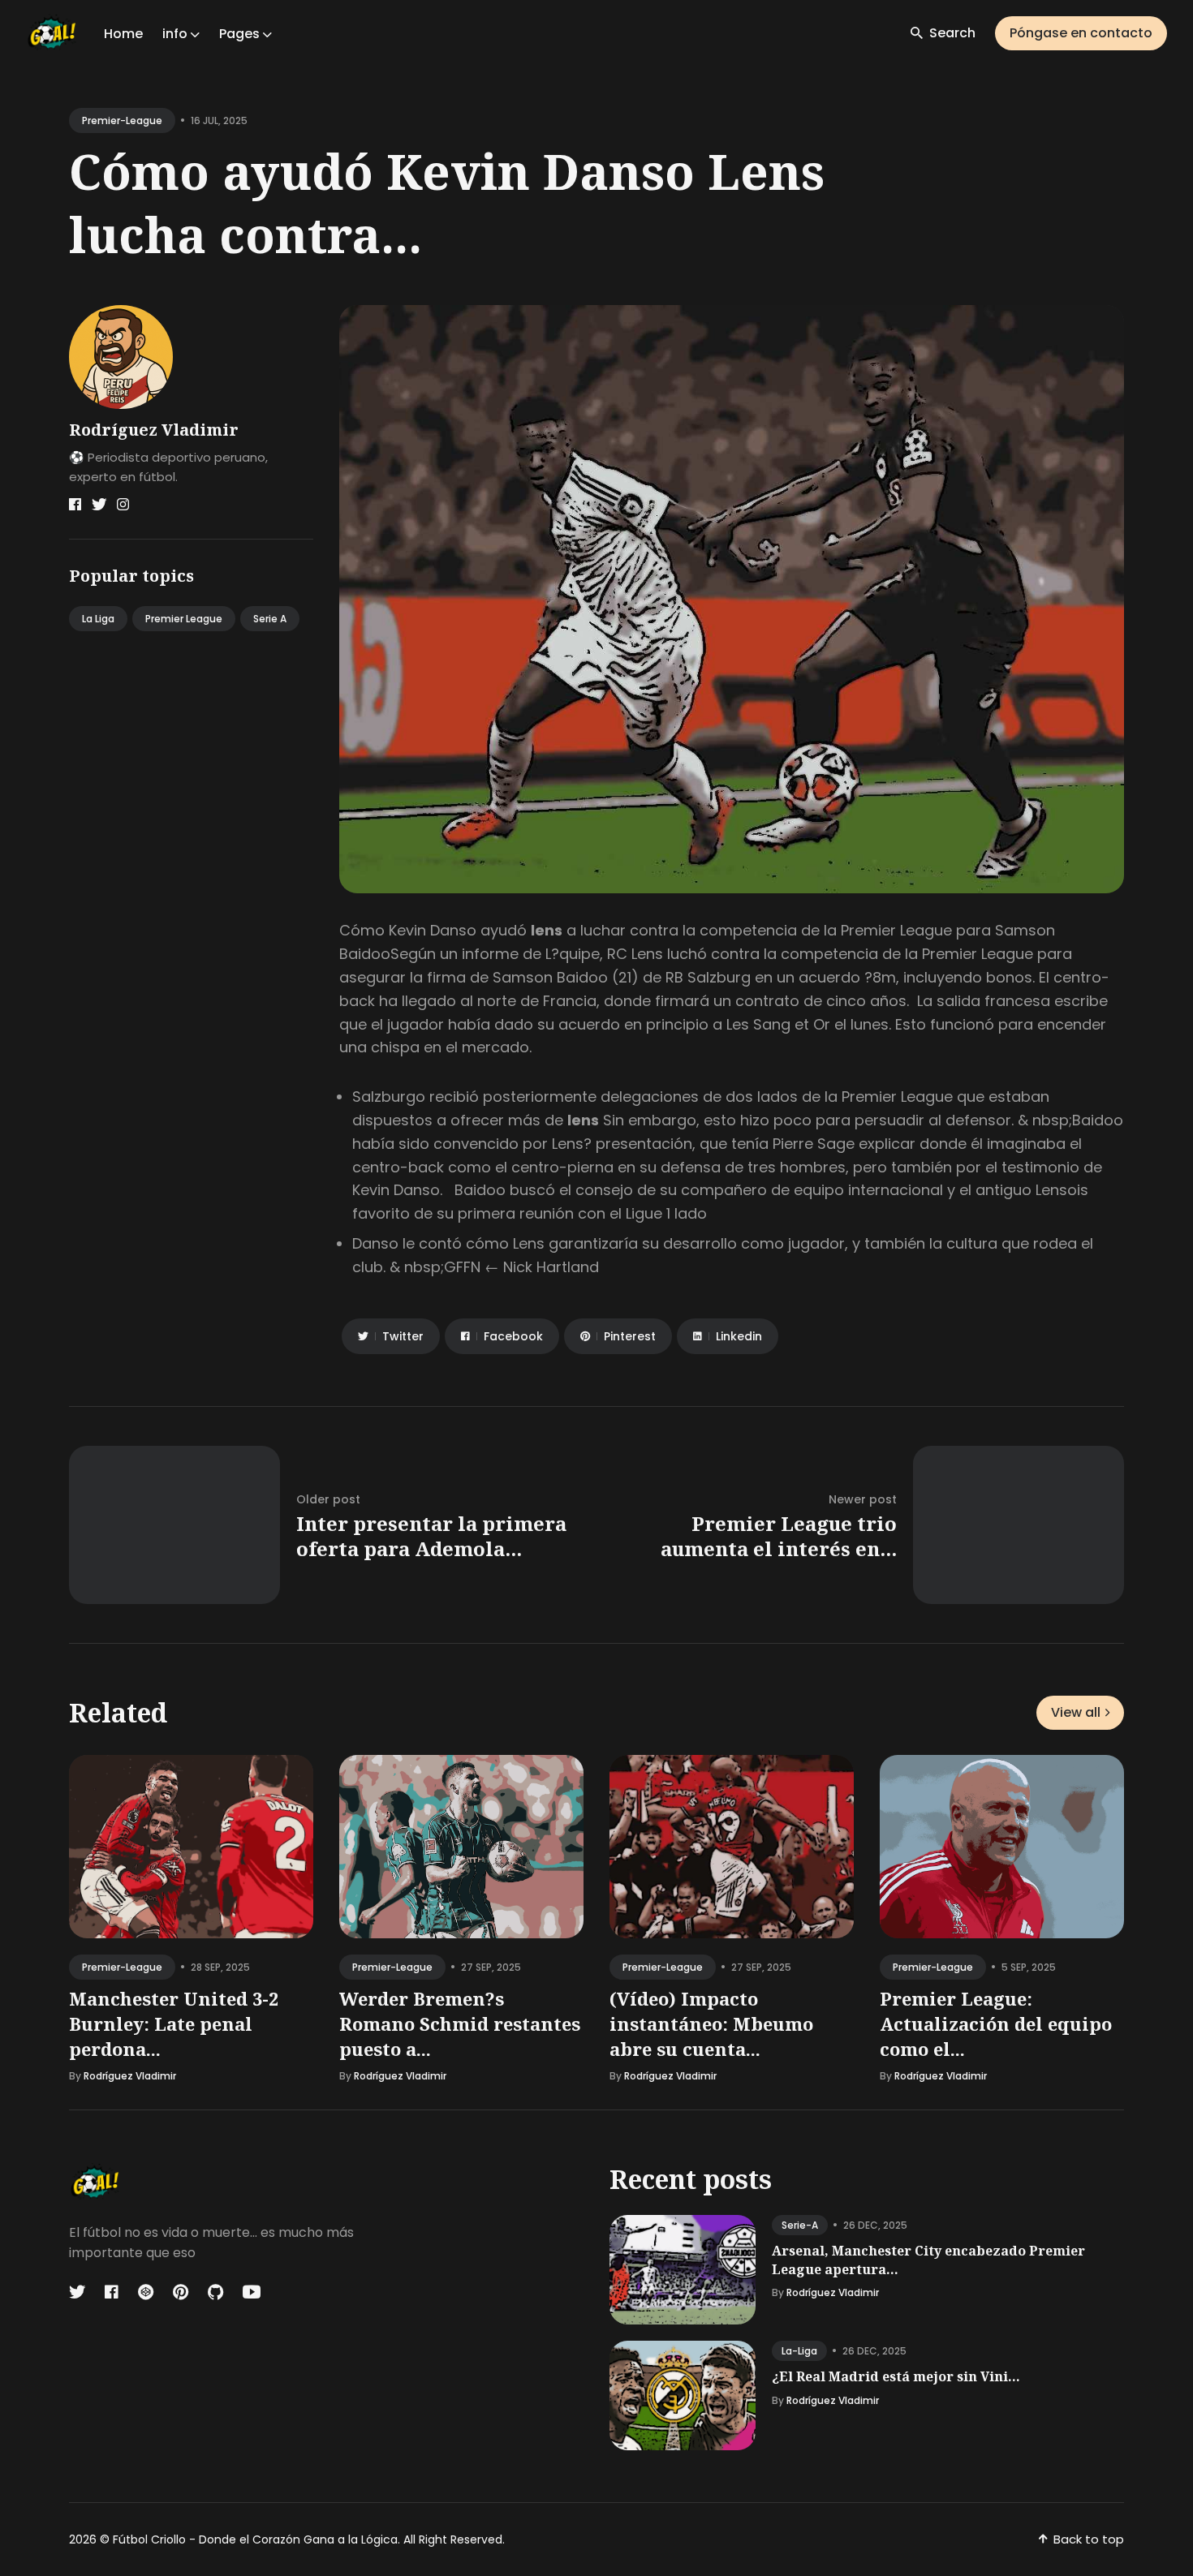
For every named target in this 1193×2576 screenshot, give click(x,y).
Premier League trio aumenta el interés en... (779, 1536)
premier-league (122, 120)
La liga (98, 619)
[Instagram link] (123, 505)
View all (1076, 1712)
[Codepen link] (146, 2292)
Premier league (184, 619)
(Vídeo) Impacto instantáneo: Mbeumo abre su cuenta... (711, 2023)
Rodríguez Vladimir (154, 430)
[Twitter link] (99, 505)
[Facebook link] (75, 505)
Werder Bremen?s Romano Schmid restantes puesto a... (460, 2023)
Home (123, 34)
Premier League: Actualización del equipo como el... (996, 2023)
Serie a (270, 619)
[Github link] (215, 2292)
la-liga (799, 2351)
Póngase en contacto (1081, 33)
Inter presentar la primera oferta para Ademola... (431, 1536)
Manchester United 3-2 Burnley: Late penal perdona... (174, 2023)
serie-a (800, 2225)
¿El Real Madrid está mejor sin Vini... (896, 2376)
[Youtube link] (252, 2292)
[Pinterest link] (181, 2292)
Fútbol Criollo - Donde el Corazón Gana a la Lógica (255, 2539)
